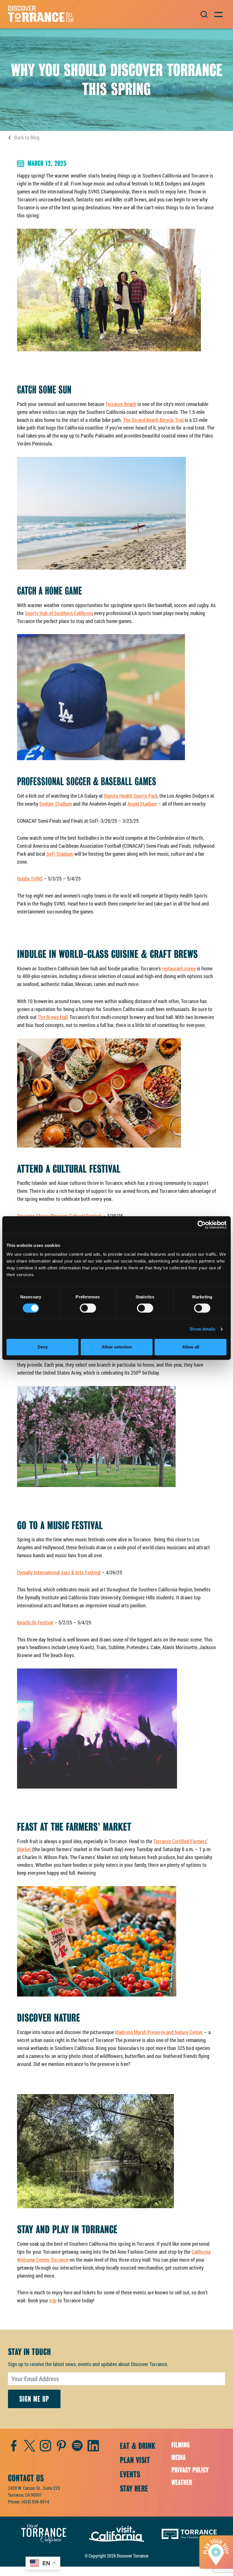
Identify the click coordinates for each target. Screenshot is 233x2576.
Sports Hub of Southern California (59, 613)
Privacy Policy (190, 2470)
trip (53, 2300)
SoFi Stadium (60, 854)
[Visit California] (116, 2533)
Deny (43, 1347)
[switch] (88, 1308)
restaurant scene (179, 968)
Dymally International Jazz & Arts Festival (59, 1572)
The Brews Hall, (53, 1017)
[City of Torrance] (44, 2533)
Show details (202, 1329)
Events (130, 2474)
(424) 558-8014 (35, 2502)
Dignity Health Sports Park (131, 796)
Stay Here (134, 2489)
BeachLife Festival (35, 1622)
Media (178, 2458)
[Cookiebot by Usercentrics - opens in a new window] (202, 1225)
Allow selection (117, 1347)
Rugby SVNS (30, 878)
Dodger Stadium (56, 804)
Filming (181, 2445)
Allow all (191, 1347)
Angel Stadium (142, 804)
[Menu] (218, 14)
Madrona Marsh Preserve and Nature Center (159, 2032)
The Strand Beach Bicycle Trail (153, 420)
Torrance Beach (121, 404)
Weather (182, 2483)
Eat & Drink (138, 2446)
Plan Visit (135, 2460)
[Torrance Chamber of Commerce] (189, 2533)
